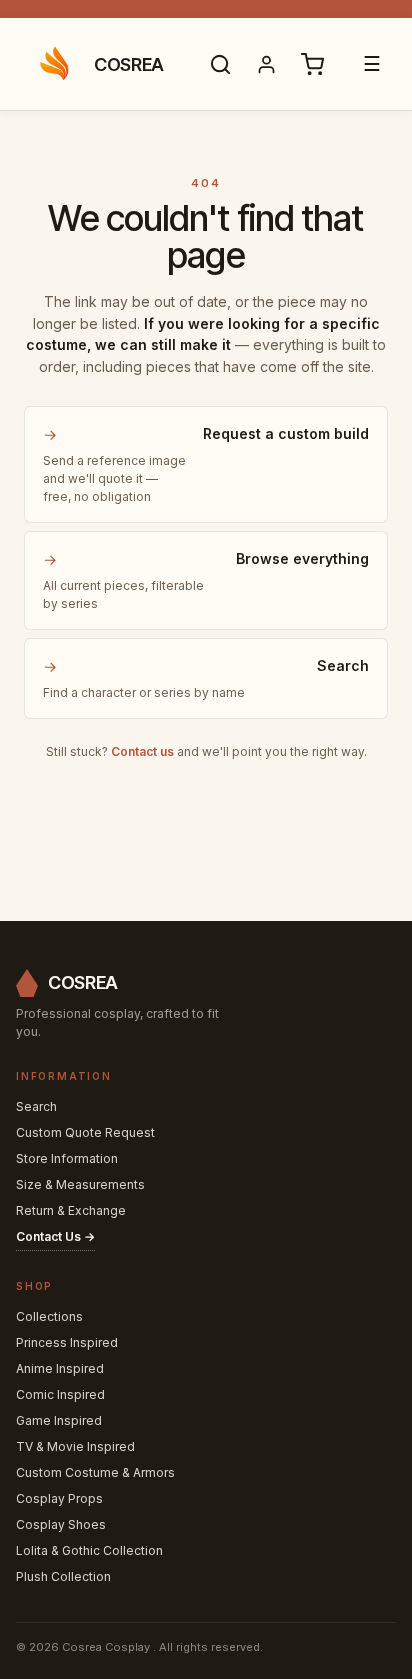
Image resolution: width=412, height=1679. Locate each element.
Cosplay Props (59, 1498)
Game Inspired (59, 1420)
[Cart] (312, 64)
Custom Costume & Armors (95, 1472)
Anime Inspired (60, 1368)
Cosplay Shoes (61, 1524)
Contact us (142, 751)
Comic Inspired (60, 1394)
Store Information (67, 1158)
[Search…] (220, 64)
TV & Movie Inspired (75, 1446)
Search (36, 1106)
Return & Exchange (71, 1210)
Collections (49, 1316)
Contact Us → (55, 1236)
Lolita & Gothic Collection (89, 1550)
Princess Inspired (67, 1342)
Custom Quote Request (85, 1132)
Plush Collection (63, 1576)
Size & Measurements (80, 1184)
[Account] (266, 64)
